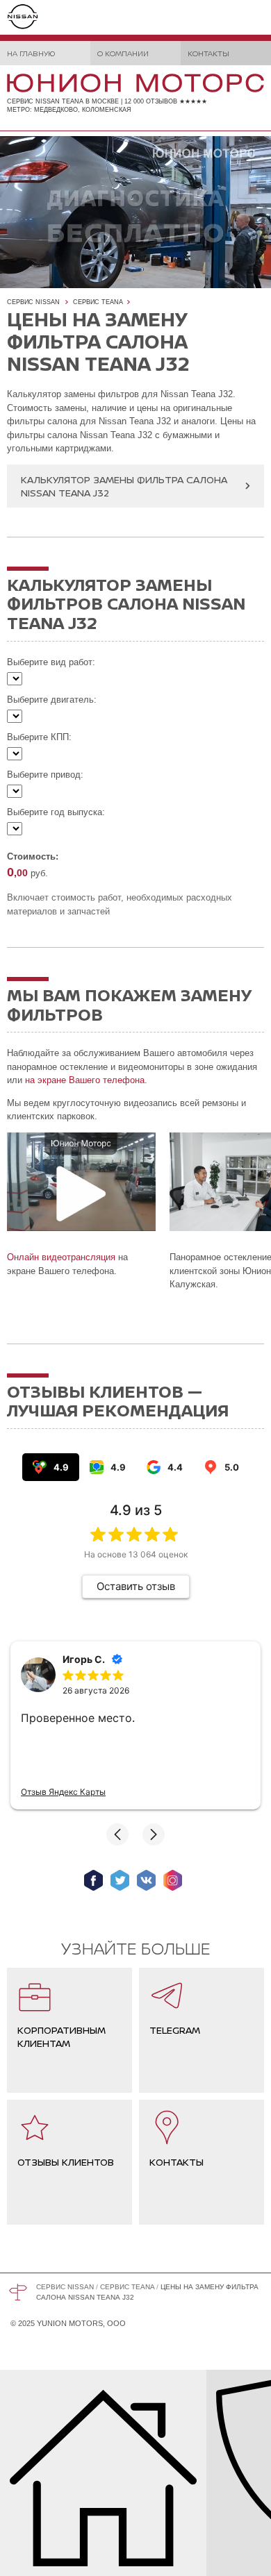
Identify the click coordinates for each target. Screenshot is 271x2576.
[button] (117, 1834)
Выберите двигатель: (52, 700)
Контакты (208, 53)
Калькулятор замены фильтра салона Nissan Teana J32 (124, 486)
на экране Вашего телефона (85, 1080)
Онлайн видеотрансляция (61, 1257)
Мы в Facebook (93, 1880)
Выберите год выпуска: (56, 812)
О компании (123, 53)
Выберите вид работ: (51, 662)
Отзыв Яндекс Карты (63, 1792)
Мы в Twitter (120, 1880)
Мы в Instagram (173, 1880)
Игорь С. (84, 1659)
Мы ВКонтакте (146, 1880)
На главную (31, 53)
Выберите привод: (45, 775)
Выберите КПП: (39, 737)
